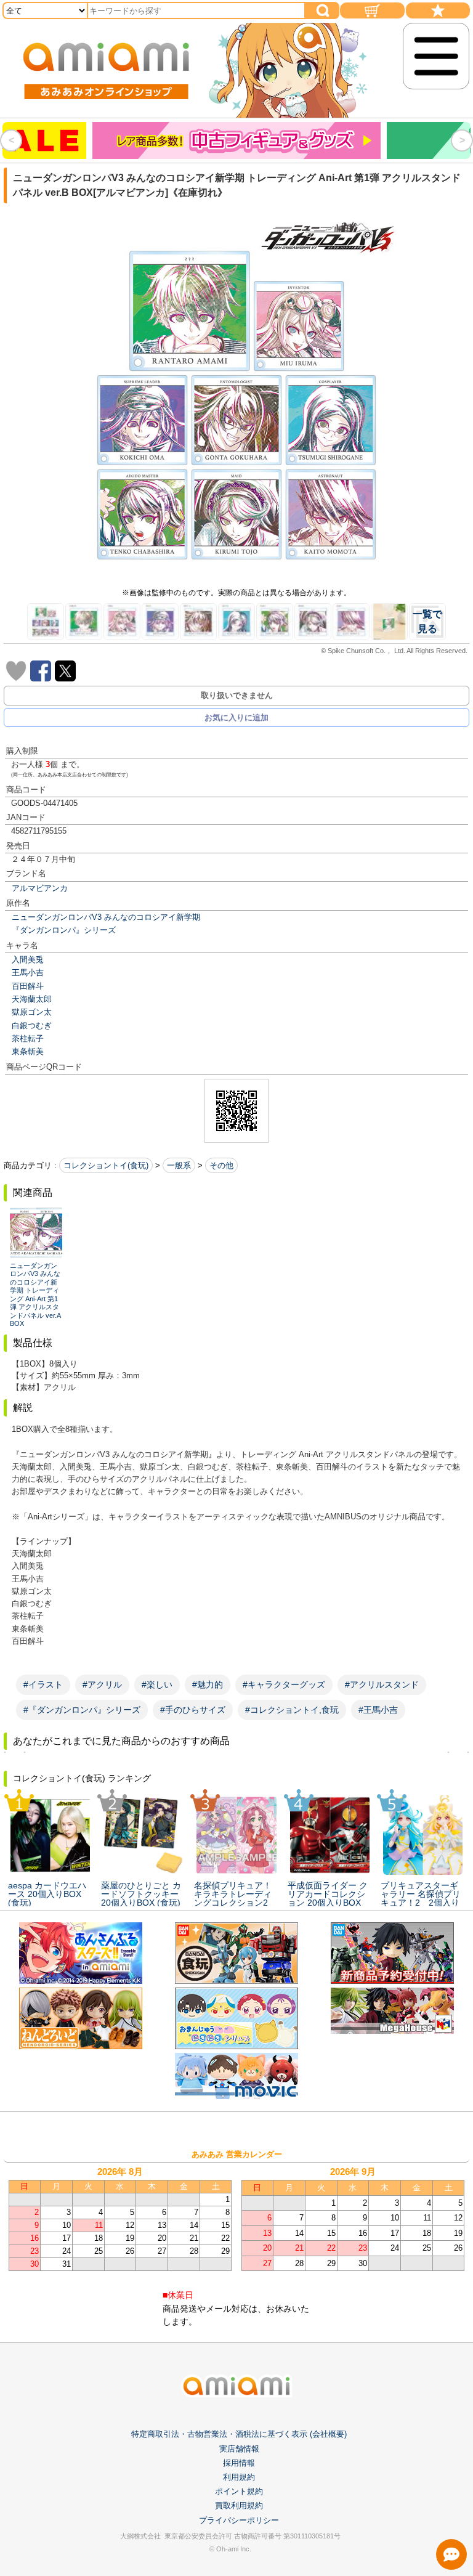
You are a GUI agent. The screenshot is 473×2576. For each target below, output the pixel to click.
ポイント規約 (239, 2491)
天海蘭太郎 (32, 999)
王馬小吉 (28, 973)
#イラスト (43, 1684)
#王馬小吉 (378, 1710)
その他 (221, 1165)
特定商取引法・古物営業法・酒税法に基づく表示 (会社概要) (239, 2434)
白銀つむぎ (32, 1026)
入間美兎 (28, 960)
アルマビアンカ (40, 888)
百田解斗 (28, 986)
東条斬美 (28, 1051)
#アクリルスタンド (382, 1684)
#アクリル (102, 1684)
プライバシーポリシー (239, 2520)
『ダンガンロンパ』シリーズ (64, 930)
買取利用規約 (239, 2505)
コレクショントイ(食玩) (106, 1165)
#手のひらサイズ (193, 1710)
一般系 (179, 1165)
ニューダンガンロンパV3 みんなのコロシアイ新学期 (106, 917)
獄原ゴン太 (32, 1012)
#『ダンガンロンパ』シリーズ (82, 1710)
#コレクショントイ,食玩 (292, 1710)
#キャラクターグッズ (284, 1684)
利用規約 (239, 2477)
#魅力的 (208, 1684)
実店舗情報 (239, 2449)
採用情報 (239, 2463)
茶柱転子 (28, 1038)
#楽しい (157, 1684)
